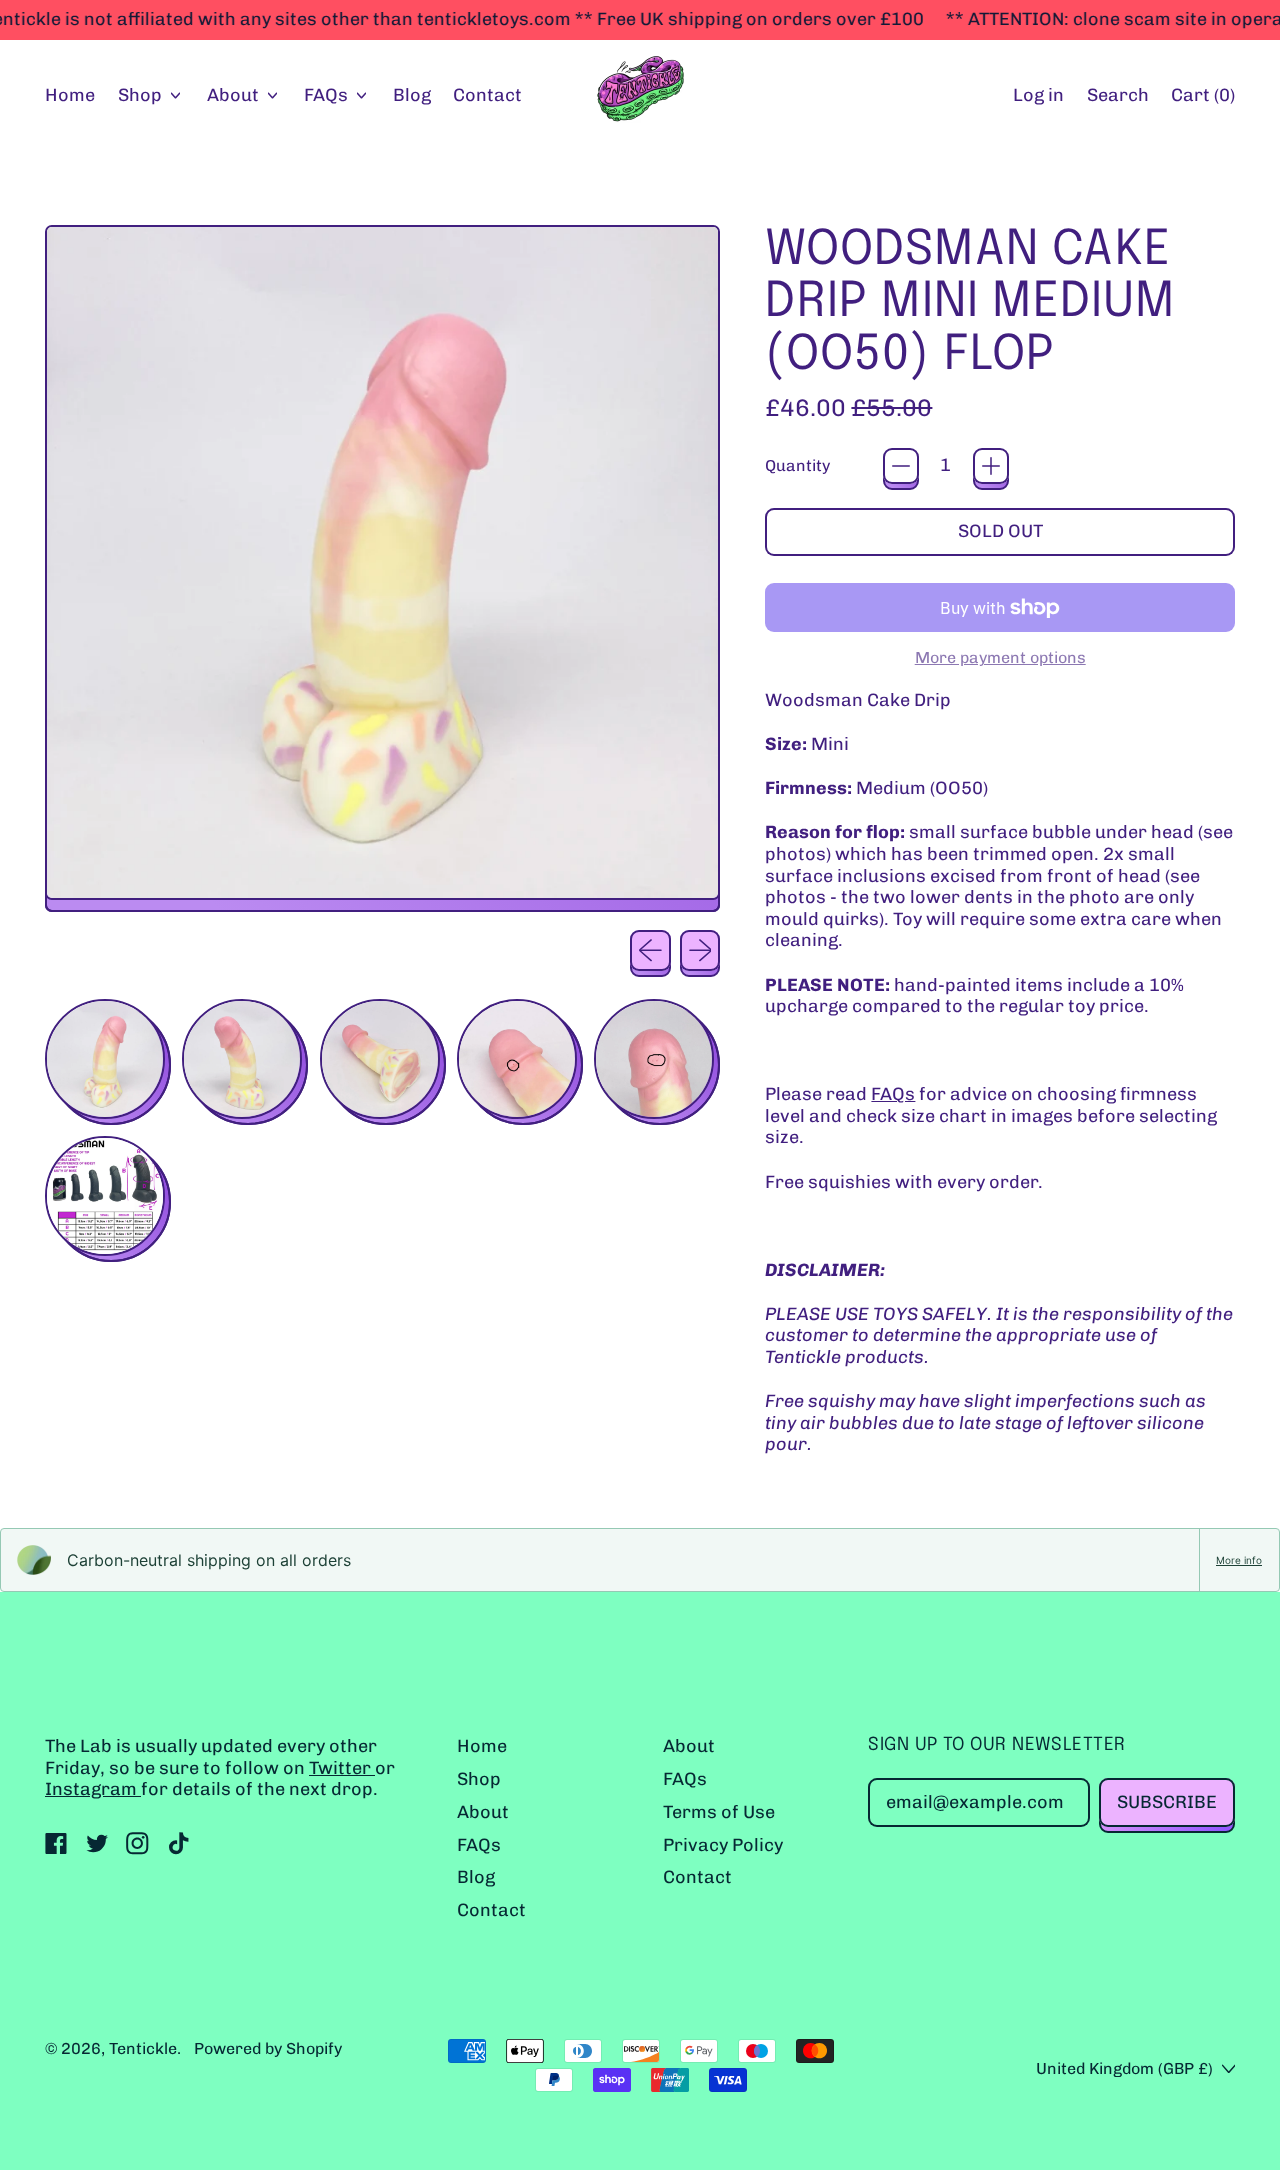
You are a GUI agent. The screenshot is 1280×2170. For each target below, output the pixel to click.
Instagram (93, 1789)
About (483, 1812)
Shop (479, 1779)
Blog (412, 95)
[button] (1117, 96)
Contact (487, 95)
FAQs (893, 1094)
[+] (991, 466)
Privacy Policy (723, 1845)
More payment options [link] (1000, 657)
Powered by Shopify (268, 2048)
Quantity (797, 465)
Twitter (342, 1768)
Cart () (1202, 100)
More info (1239, 1560)
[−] (901, 466)
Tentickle (143, 2048)
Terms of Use (719, 1812)
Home (70, 95)
